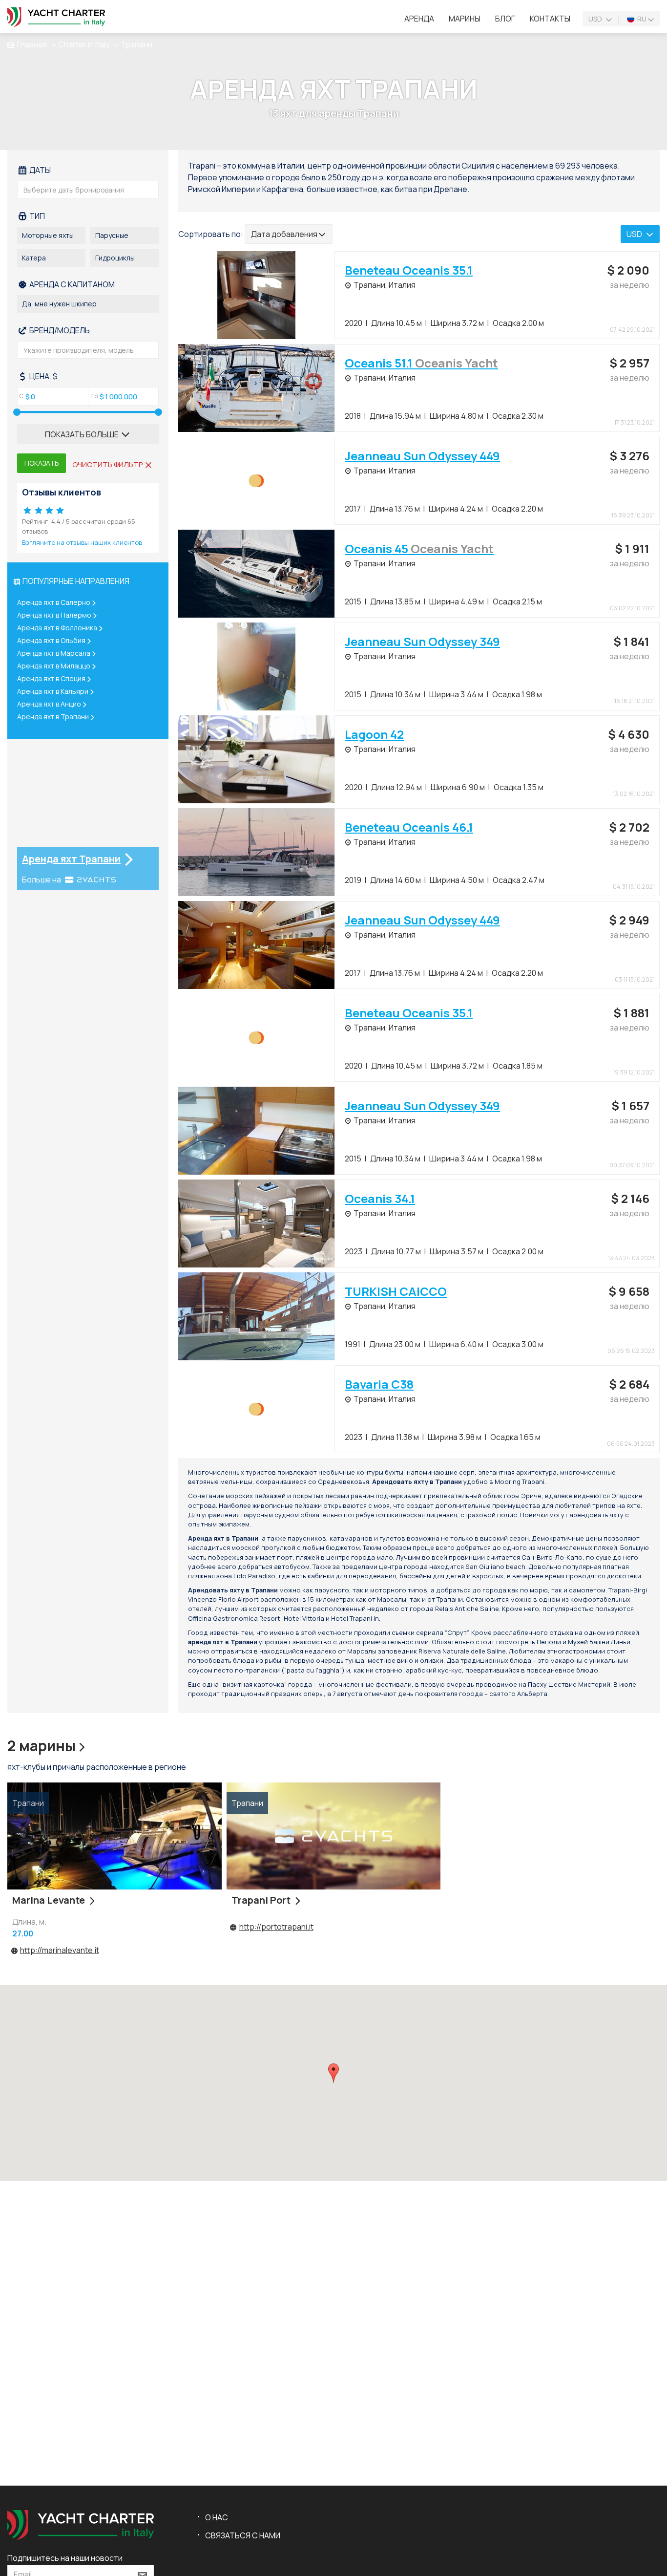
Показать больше (83, 434)
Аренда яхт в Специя (51, 678)
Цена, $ (43, 376)
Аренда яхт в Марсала (54, 653)
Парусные (112, 235)
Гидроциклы (115, 258)
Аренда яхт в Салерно (54, 602)
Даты (39, 170)
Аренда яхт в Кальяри (53, 691)
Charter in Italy (84, 44)
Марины (465, 19)
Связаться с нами (243, 2535)
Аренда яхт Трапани (71, 859)
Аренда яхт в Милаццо (54, 666)
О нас (217, 2517)
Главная (32, 44)
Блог (505, 19)
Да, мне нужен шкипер (59, 304)
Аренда (419, 19)
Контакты (550, 19)
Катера (34, 258)
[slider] (17, 412)
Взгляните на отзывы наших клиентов (82, 542)
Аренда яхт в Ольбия (51, 640)
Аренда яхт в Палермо (54, 615)
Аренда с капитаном (71, 284)
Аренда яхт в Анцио (49, 704)
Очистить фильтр (108, 464)
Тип (36, 216)
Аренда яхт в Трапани (53, 717)
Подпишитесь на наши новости (65, 2558)
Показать (42, 463)
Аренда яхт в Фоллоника (57, 628)
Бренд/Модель (59, 330)
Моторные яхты (48, 235)
